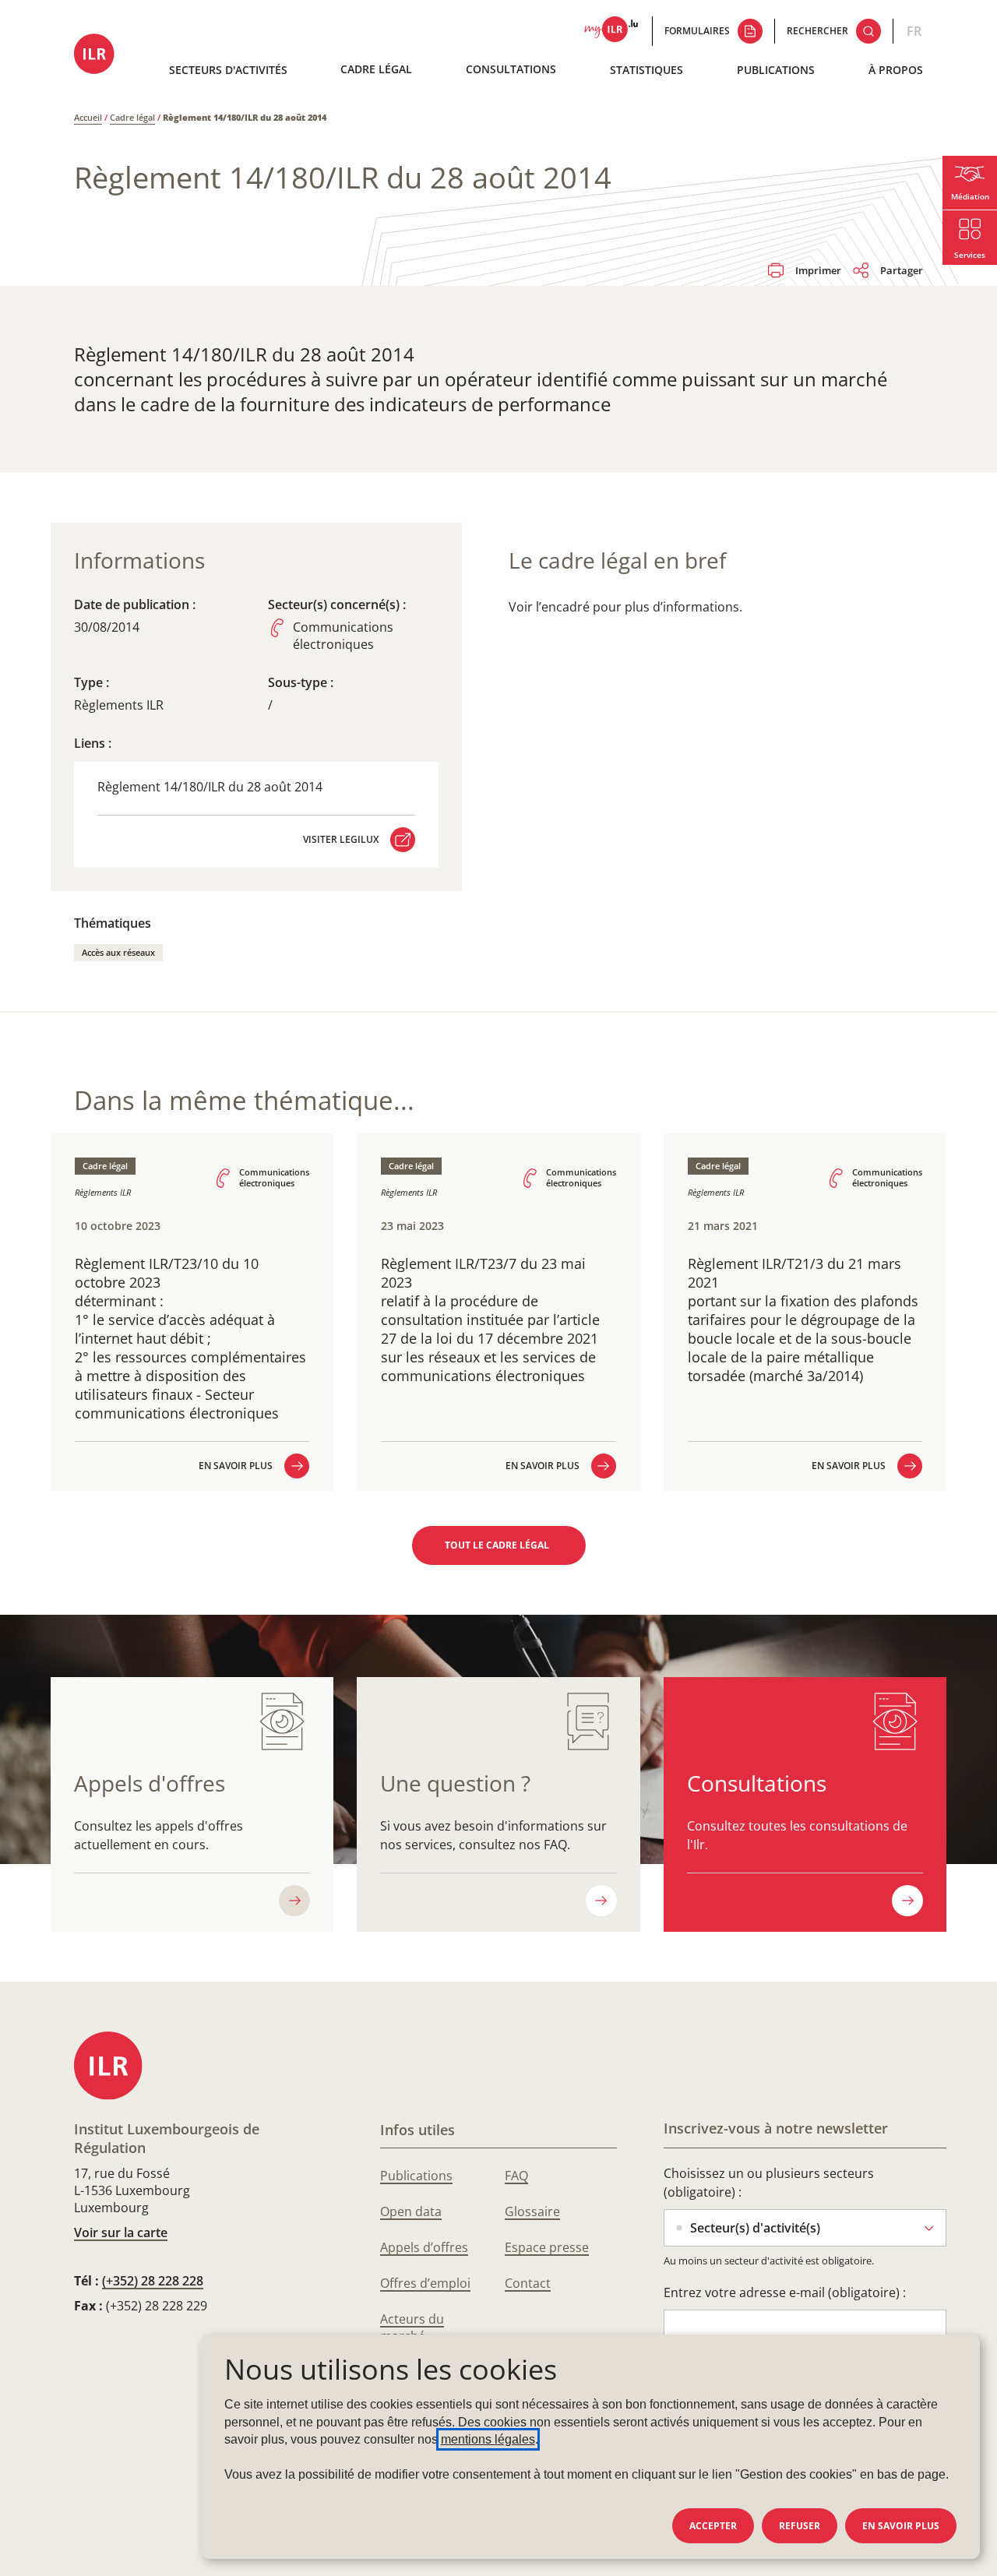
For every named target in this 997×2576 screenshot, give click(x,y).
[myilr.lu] (611, 31)
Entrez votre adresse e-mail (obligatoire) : (785, 2292)
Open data (411, 2211)
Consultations (511, 69)
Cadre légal (376, 69)
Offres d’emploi (425, 2283)
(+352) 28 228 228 (153, 2281)
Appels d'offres (150, 1783)
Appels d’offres (424, 2247)
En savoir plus (901, 2526)
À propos (896, 70)
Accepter (713, 2526)
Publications (776, 70)
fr (914, 31)
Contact (528, 2283)
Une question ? (455, 1783)
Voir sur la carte (121, 2232)
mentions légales (488, 2439)
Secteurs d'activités (228, 70)
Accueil (88, 117)
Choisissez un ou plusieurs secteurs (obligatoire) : (769, 2183)
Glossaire (532, 2211)
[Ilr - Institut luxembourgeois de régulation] (95, 55)
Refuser (800, 2526)
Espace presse (547, 2247)
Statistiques (646, 70)
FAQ (516, 2176)
